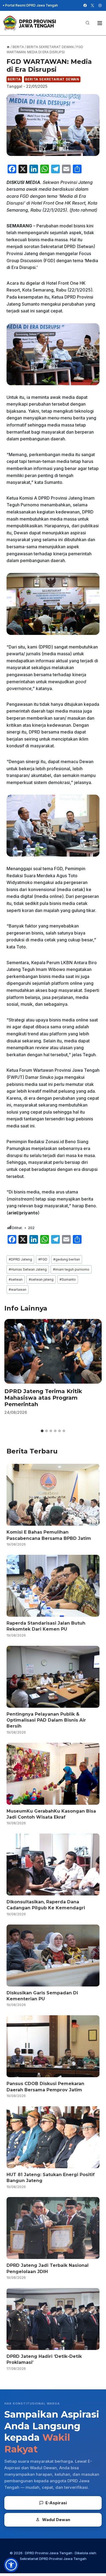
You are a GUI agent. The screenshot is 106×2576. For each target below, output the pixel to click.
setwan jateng (41, 1279)
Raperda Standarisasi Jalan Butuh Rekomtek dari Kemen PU (46, 1626)
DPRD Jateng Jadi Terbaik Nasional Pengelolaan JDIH (48, 2268)
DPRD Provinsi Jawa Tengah (49, 2553)
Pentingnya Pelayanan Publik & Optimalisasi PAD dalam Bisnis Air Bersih (46, 1720)
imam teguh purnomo (71, 1269)
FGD (43, 1259)
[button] (11, 2565)
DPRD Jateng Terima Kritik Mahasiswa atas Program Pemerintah (43, 1398)
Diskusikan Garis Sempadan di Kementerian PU (42, 1996)
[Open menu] (100, 23)
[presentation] (53, 1351)
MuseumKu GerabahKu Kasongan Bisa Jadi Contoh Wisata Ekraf (51, 1814)
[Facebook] (85, 5)
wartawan (18, 1289)
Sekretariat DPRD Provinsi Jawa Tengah (53, 2559)
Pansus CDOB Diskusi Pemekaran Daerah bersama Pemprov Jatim (45, 2087)
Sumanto (68, 1279)
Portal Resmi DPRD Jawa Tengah (32, 5)
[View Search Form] (88, 23)
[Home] (8, 47)
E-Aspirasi (56, 2503)
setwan (16, 1279)
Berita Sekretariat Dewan (52, 79)
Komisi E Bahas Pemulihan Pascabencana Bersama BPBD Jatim (49, 1535)
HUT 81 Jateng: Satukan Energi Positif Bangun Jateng (51, 2178)
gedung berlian (67, 1259)
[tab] (42, 1431)
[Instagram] (100, 5)
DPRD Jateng (20, 1259)
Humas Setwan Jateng (28, 1269)
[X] (92, 5)
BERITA (14, 79)
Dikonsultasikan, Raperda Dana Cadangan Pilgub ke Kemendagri (46, 1905)
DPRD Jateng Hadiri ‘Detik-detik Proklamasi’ (44, 2359)
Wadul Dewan (56, 2520)
